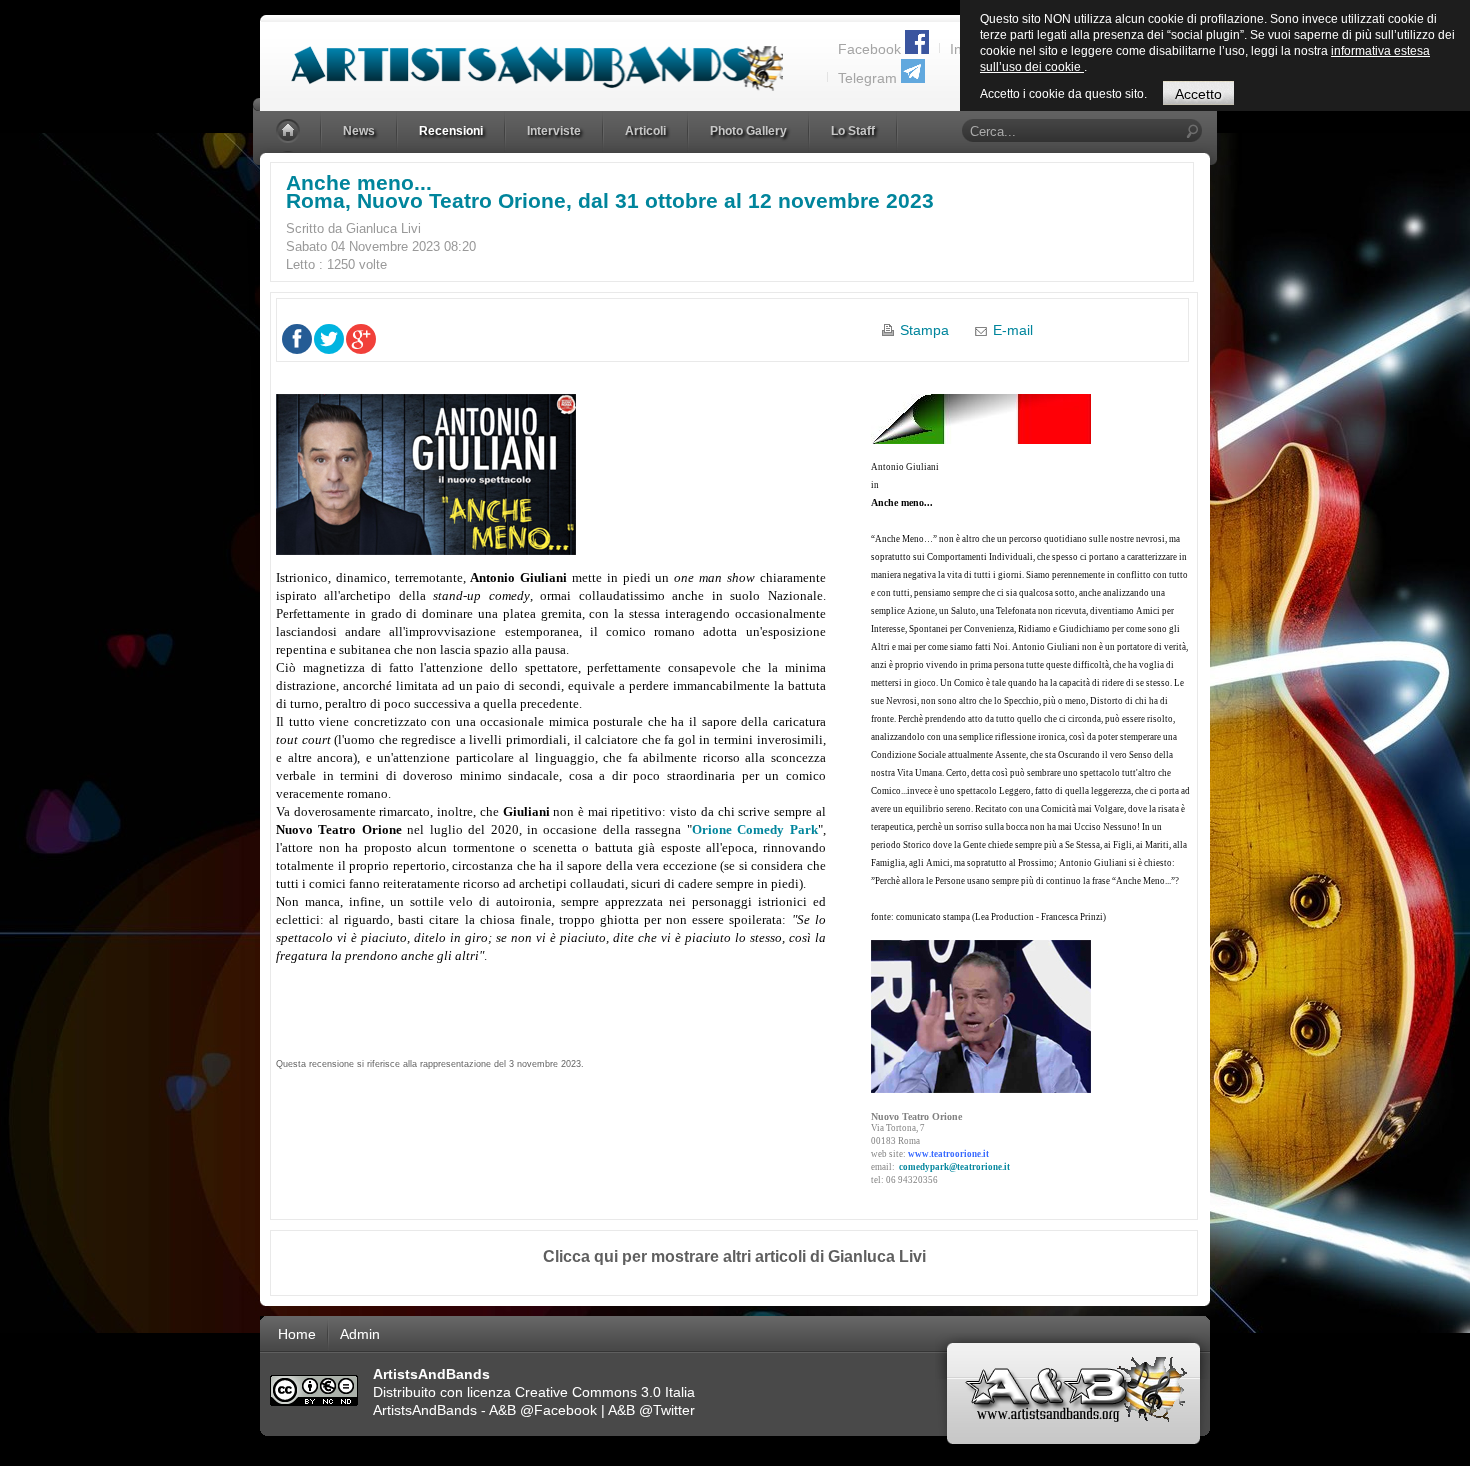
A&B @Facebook (543, 1410)
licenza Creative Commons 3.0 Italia (581, 1392)
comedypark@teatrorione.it (954, 1167)
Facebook (869, 49)
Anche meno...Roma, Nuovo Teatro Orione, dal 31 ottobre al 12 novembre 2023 (610, 191)
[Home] (290, 131)
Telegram (867, 78)
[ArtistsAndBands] (521, 56)
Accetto (1198, 94)
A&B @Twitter (651, 1410)
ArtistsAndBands (425, 1410)
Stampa (924, 330)
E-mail (1013, 330)
